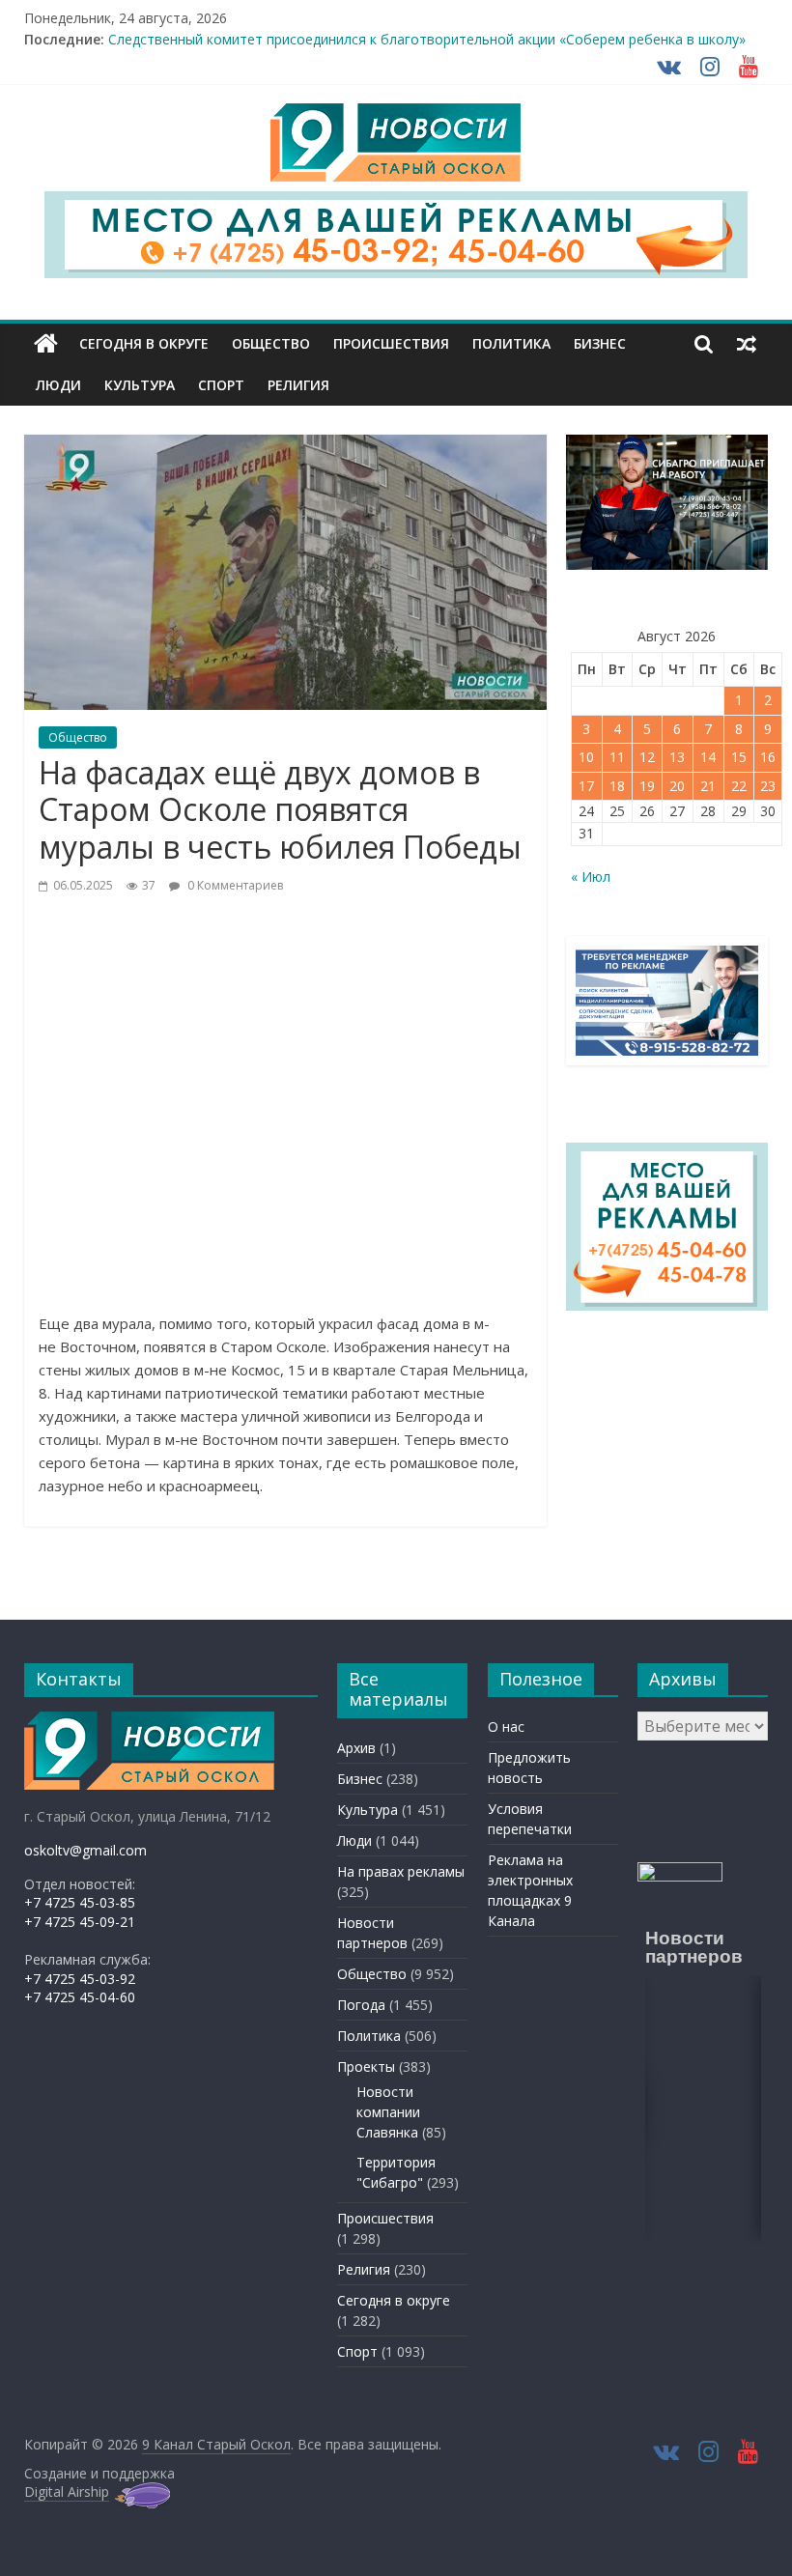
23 (768, 786)
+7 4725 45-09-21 (80, 1922)
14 (708, 757)
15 (739, 757)
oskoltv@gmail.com (85, 1850)
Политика (511, 343)
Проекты (366, 2066)
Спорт (221, 385)
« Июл (591, 877)
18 (617, 786)
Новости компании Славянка (388, 2112)
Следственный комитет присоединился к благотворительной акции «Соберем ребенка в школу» (427, 39)
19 (647, 786)
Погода (361, 2005)
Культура (140, 385)
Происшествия (391, 343)
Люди (58, 385)
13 (677, 757)
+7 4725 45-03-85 (80, 1902)
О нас (506, 1727)
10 (586, 757)
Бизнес (600, 343)
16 (768, 757)
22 (739, 786)
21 (708, 786)
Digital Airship (67, 2491)
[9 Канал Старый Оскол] (46, 344)
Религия (298, 385)
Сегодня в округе (144, 343)
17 (586, 786)
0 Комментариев (234, 885)
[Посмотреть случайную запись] (747, 344)
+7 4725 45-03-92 (80, 1979)
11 (617, 757)
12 (647, 757)
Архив (356, 1748)
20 (677, 786)
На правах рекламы (401, 1871)
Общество (271, 343)
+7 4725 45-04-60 (80, 1997)
